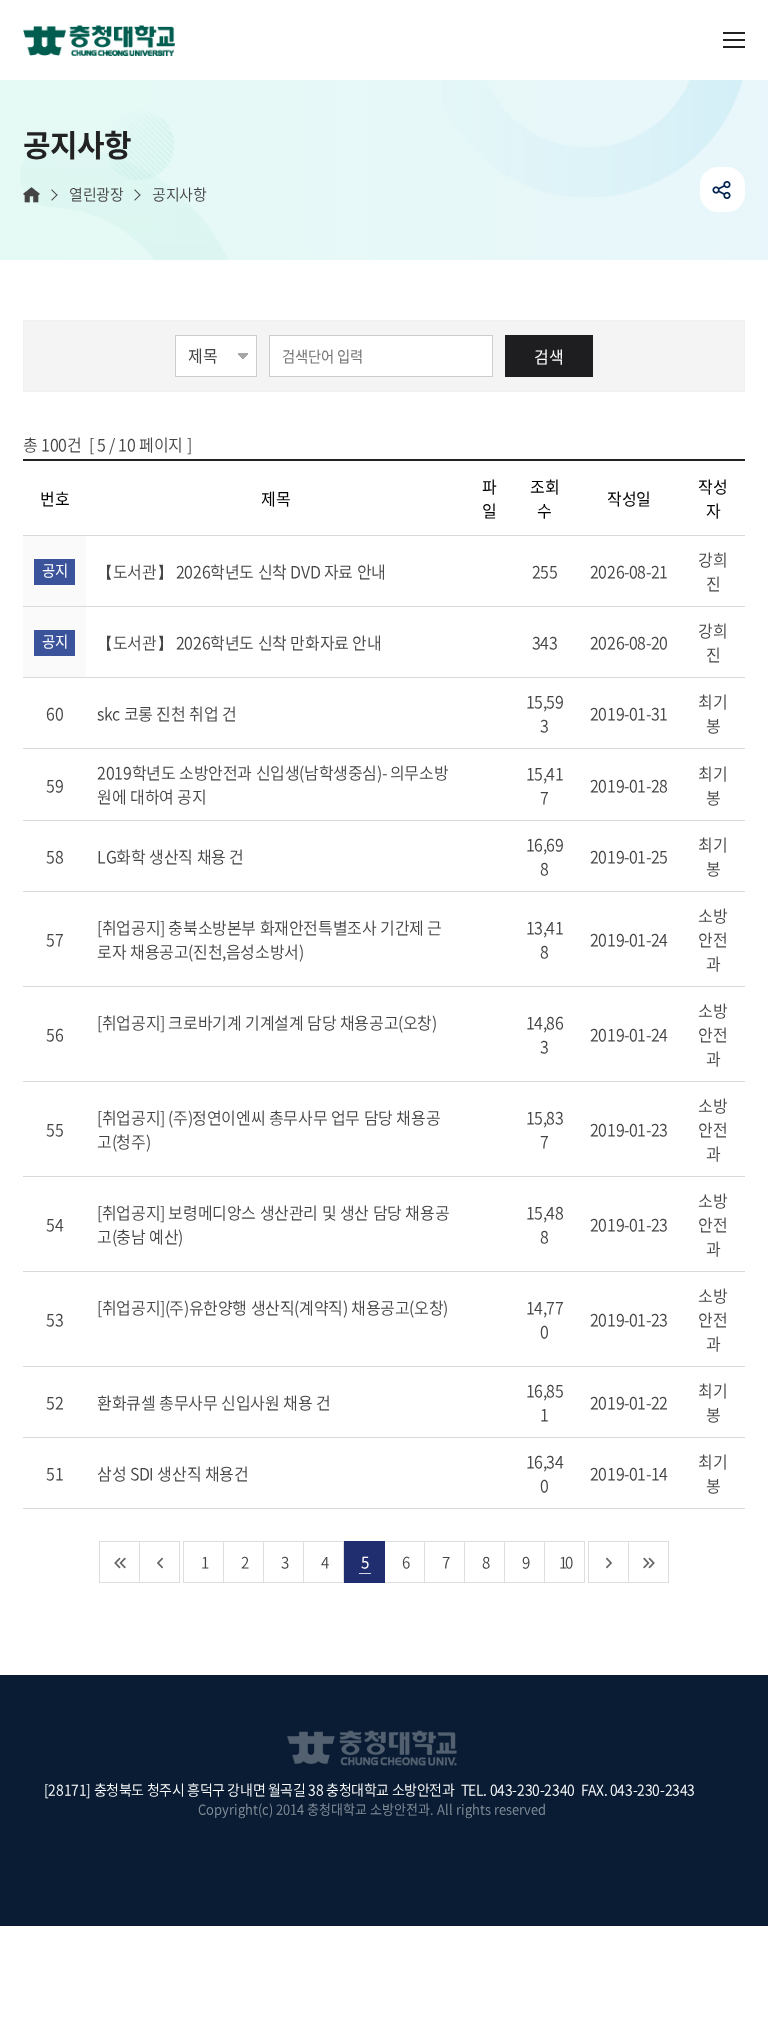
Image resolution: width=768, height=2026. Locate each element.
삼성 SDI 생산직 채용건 (174, 1473)
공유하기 (722, 189)
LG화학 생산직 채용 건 (172, 856)
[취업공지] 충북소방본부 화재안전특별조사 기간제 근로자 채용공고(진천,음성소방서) (269, 939)
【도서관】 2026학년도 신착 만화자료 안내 (241, 642)
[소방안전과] (107, 42)
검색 (549, 356)
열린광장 (96, 194)
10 (565, 1561)
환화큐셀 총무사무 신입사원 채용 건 (215, 1402)
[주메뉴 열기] (734, 40)
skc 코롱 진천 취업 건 (168, 713)
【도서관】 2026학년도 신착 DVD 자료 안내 (243, 571)
